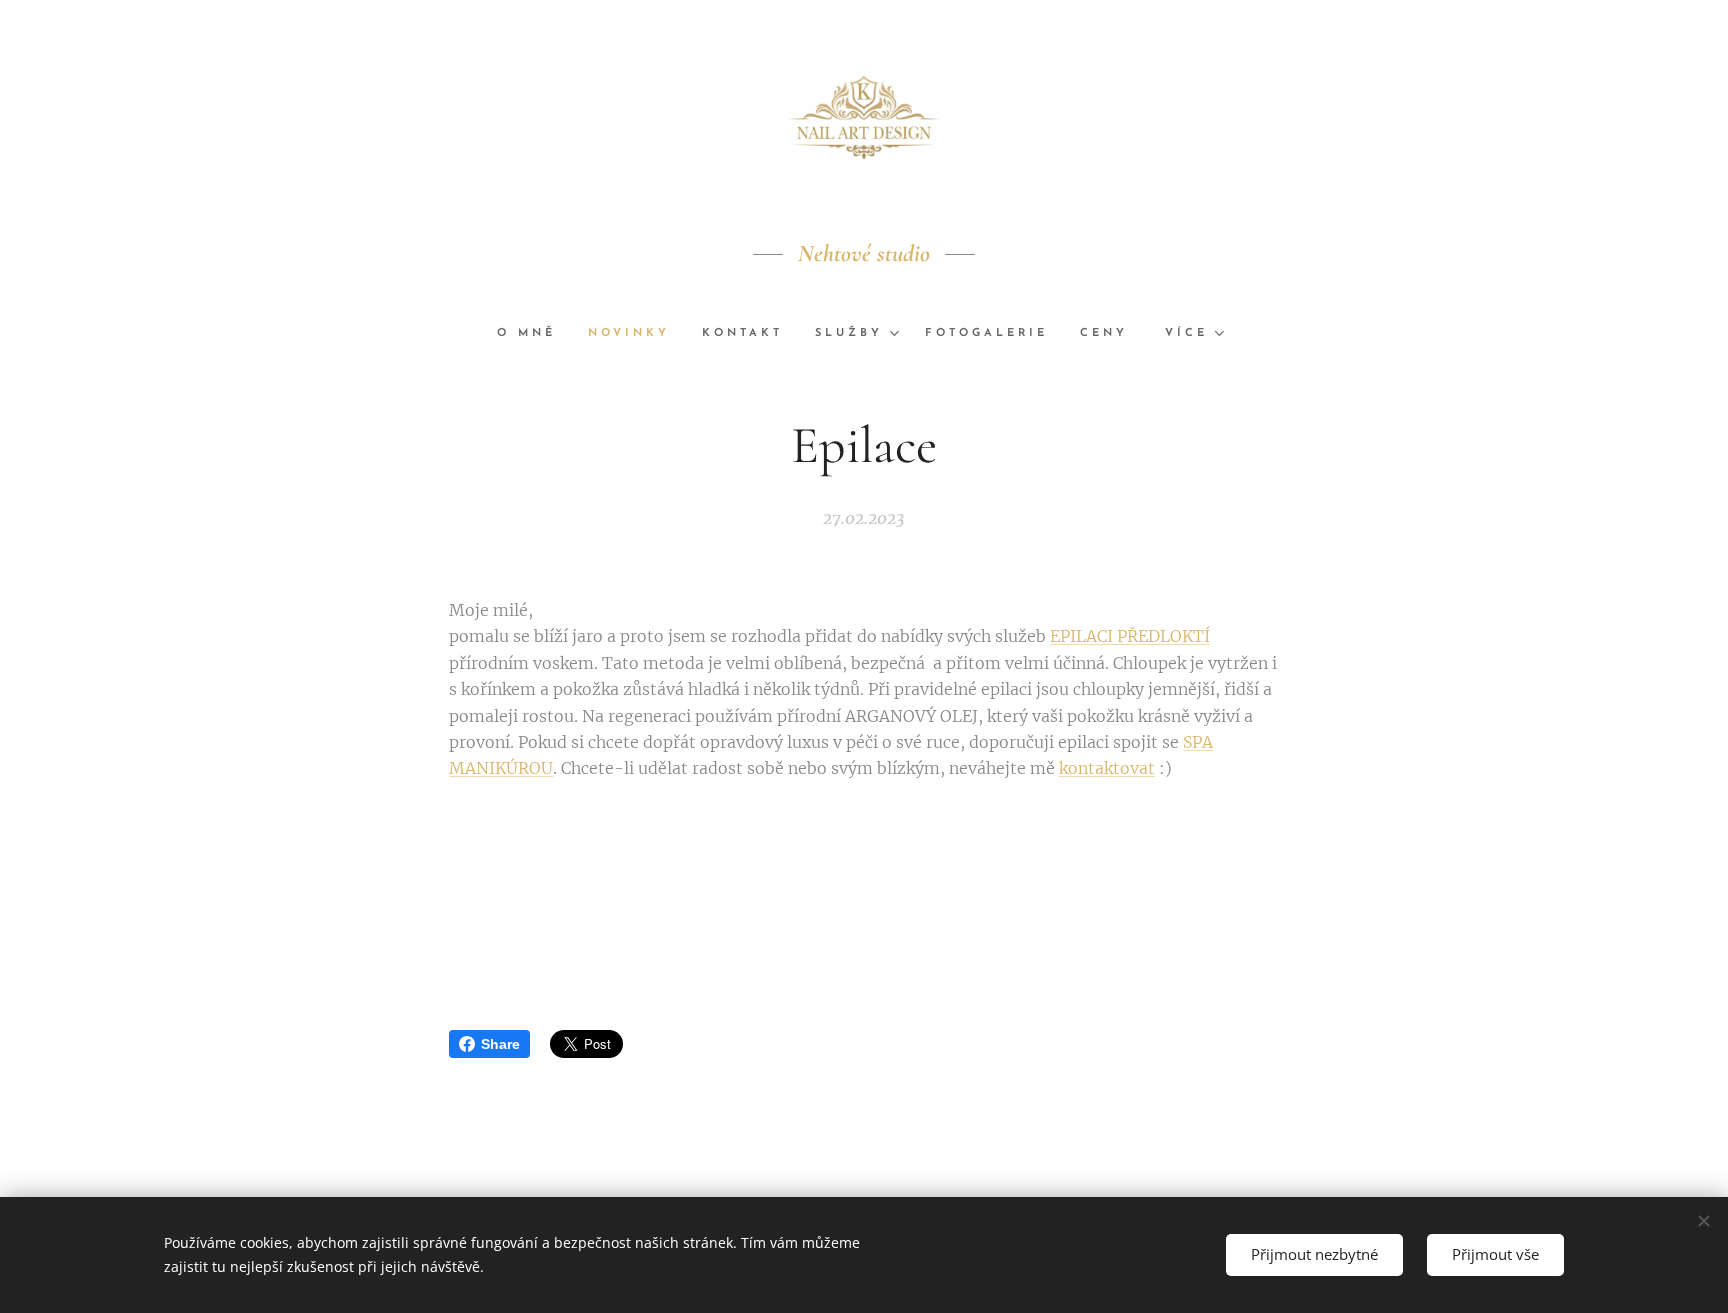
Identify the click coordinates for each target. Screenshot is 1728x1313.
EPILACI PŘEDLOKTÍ (1130, 636)
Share (500, 1044)
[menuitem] (534, 334)
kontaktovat (1107, 768)
